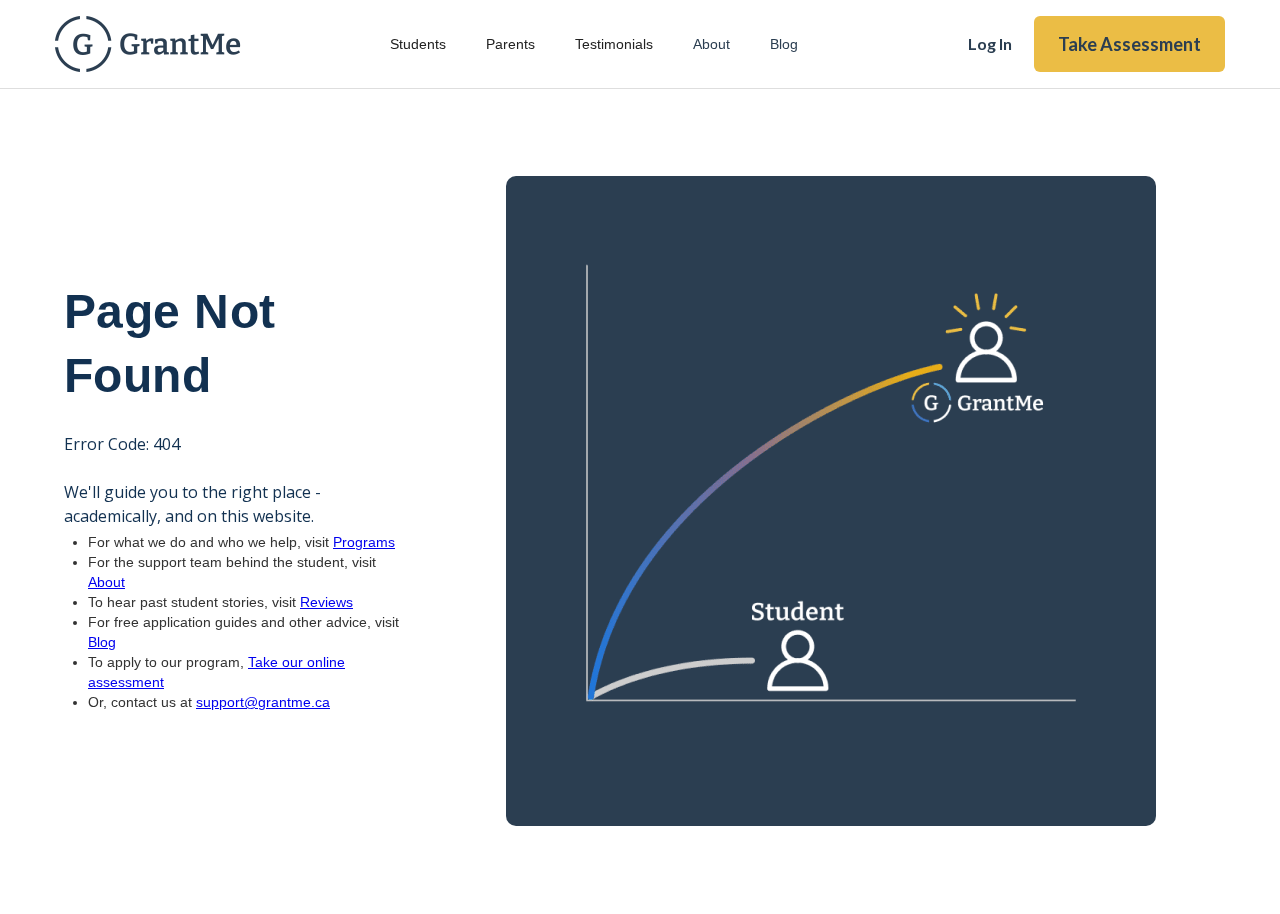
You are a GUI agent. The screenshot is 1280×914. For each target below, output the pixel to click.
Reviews (326, 602)
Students (418, 44)
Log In (990, 43)
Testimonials (614, 44)
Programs (364, 542)
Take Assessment (1129, 44)
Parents (510, 44)
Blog (784, 44)
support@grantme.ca (263, 702)
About (711, 44)
